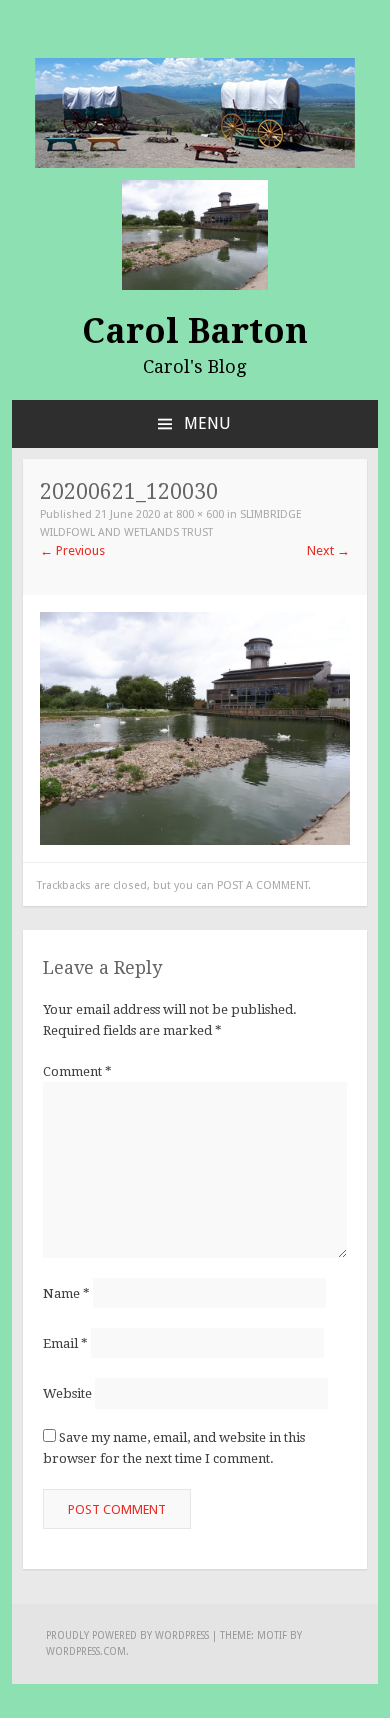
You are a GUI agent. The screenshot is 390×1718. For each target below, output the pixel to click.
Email (65, 1343)
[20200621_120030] (195, 727)
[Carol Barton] (195, 111)
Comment (77, 1071)
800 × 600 (200, 514)
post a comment (262, 885)
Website (67, 1393)
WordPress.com (86, 1651)
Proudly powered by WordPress (127, 1635)
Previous (72, 550)
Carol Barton (195, 331)
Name (66, 1293)
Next (328, 550)
